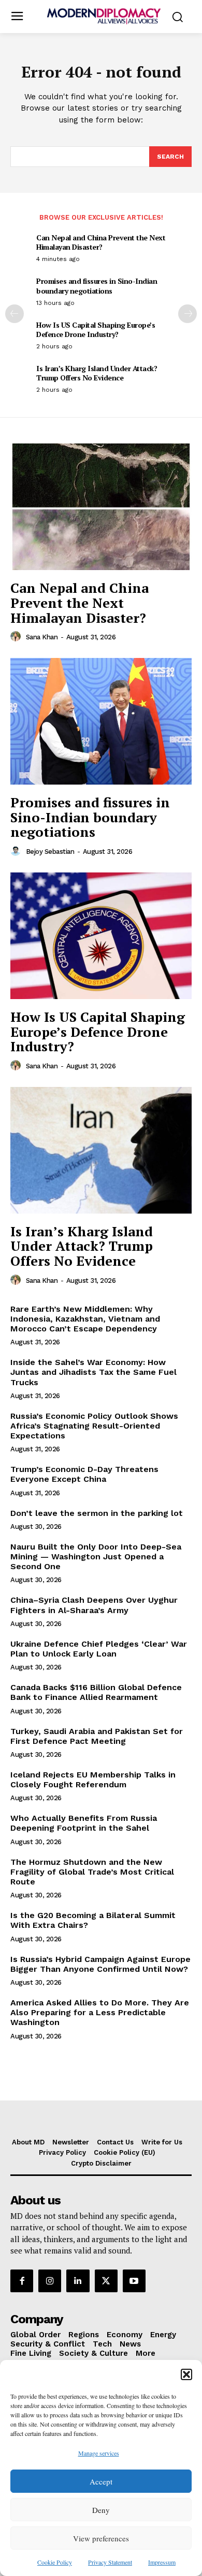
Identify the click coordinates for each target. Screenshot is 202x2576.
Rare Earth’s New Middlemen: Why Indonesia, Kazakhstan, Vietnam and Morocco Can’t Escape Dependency (85, 1319)
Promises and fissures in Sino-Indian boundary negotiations (97, 286)
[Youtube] (134, 2281)
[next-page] (187, 314)
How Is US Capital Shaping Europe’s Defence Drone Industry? (96, 329)
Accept (101, 2481)
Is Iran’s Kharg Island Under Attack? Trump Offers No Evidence (97, 373)
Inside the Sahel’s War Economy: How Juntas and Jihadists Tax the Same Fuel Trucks (93, 1372)
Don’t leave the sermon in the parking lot (97, 1513)
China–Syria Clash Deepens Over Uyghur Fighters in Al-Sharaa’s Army (94, 1605)
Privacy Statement (110, 2562)
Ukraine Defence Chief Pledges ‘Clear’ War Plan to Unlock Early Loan (99, 1649)
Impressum (162, 2562)
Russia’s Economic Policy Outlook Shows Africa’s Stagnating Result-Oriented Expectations (94, 1426)
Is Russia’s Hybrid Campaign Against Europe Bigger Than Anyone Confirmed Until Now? (100, 1964)
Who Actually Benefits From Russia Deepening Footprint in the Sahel (84, 1823)
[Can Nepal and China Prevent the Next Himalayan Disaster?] (101, 507)
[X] (106, 2281)
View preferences (101, 2538)
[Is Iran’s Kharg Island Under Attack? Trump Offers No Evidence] (101, 1150)
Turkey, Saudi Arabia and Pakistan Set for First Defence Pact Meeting (97, 1736)
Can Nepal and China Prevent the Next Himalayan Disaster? (101, 242)
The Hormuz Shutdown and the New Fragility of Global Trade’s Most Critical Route (92, 1872)
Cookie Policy (55, 2562)
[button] (186, 2374)
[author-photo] (17, 637)
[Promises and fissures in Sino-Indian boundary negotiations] (101, 721)
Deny (101, 2510)
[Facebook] (22, 2281)
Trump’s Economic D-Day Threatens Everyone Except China (84, 1474)
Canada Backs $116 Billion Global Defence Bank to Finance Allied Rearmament (96, 1692)
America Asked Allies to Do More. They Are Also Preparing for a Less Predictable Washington (100, 2012)
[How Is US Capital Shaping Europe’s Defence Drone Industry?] (101, 936)
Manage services (99, 2453)
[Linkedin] (78, 2281)
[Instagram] (50, 2281)
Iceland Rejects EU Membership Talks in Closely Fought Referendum (93, 1780)
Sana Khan (42, 637)
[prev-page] (15, 314)
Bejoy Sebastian (50, 852)
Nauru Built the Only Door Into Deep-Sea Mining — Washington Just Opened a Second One (96, 1557)
